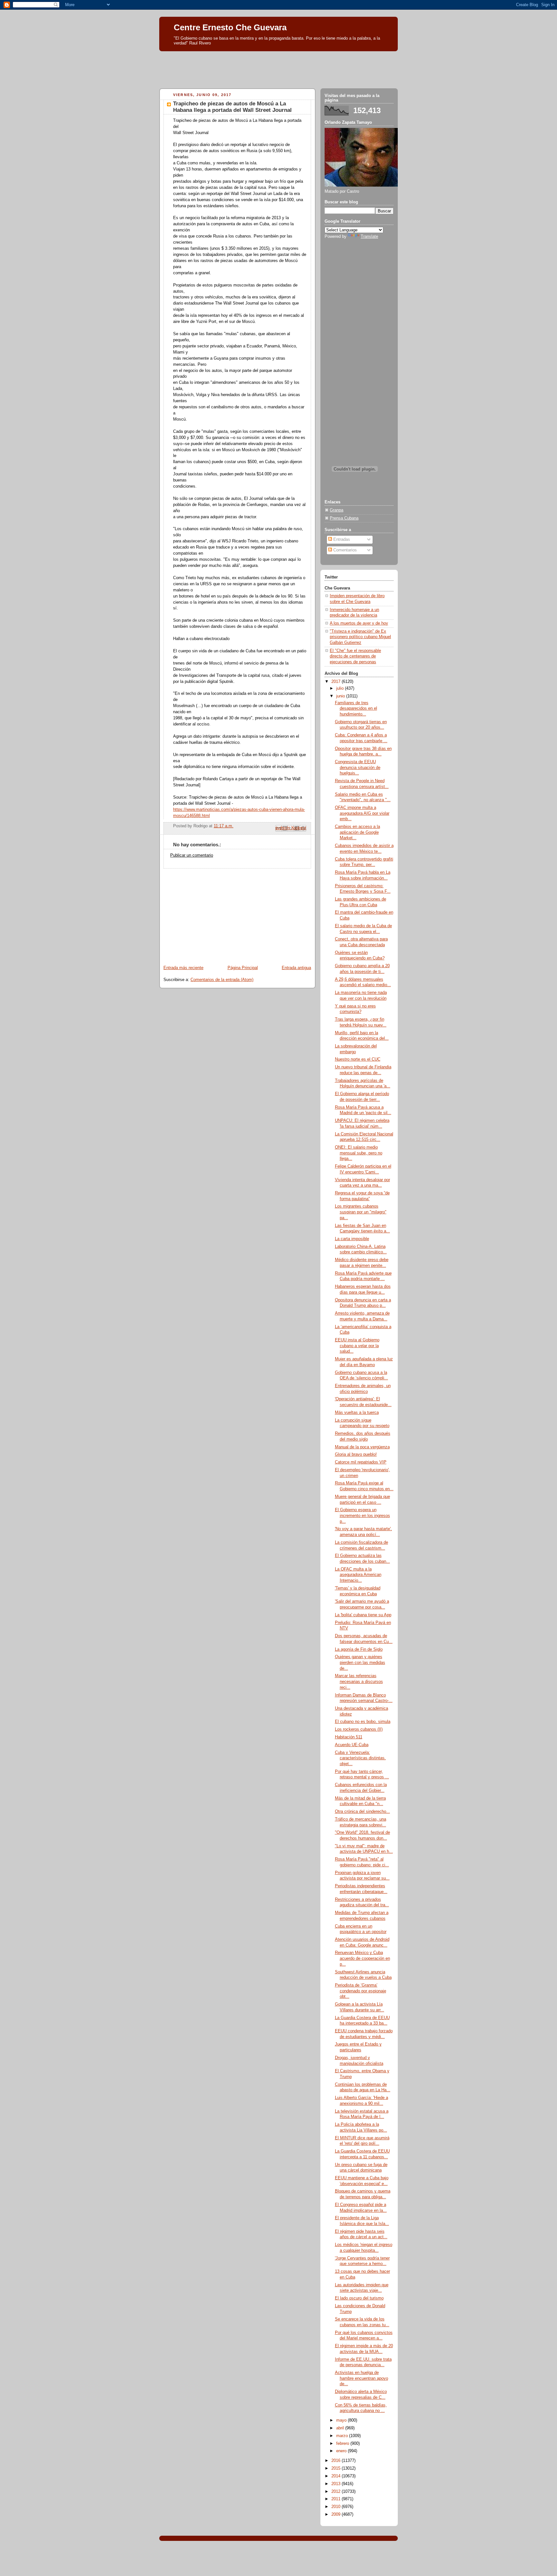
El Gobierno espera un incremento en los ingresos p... (362, 1516)
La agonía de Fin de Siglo (359, 1649)
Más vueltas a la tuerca (357, 1413)
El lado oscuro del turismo (359, 2298)
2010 (337, 2507)
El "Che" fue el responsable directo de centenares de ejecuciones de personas (355, 656)
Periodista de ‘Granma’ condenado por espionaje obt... (361, 1991)
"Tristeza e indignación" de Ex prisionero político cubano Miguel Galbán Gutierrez (360, 637)
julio (341, 688)
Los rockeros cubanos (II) (359, 1729)
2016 (337, 2461)
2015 (337, 2468)
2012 (337, 2492)
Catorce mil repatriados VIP (361, 1462)
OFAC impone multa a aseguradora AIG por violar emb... (362, 813)
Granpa (337, 510)
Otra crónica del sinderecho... (362, 1812)
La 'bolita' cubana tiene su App (363, 1615)
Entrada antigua (296, 968)
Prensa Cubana (344, 518)
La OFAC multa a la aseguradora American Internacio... (358, 1575)
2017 (337, 682)
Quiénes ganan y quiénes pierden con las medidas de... (360, 1662)
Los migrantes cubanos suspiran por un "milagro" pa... (361, 1212)
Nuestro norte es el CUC (358, 1059)
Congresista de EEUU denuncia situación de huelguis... (358, 768)
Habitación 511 (349, 1737)
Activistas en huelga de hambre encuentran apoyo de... (362, 2378)
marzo (343, 2436)
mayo (342, 2420)
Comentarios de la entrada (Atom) (222, 980)
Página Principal (243, 968)
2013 (337, 2484)
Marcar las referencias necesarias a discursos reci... (359, 1682)
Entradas (341, 540)
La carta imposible (352, 1239)
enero (342, 2451)
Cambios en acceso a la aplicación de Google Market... (357, 832)
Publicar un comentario (192, 855)
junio (341, 696)
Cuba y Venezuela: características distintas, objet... (360, 1758)
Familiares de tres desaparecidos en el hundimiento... (356, 709)
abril (341, 2428)
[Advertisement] (278, 68)
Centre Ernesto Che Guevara (230, 27)
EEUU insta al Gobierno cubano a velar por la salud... (357, 1346)
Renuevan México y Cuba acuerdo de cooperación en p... (362, 1958)
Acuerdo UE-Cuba (352, 1745)
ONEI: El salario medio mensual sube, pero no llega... (359, 1153)
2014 (337, 2476)
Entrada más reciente (183, 968)
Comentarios (344, 550)
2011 (337, 2499)
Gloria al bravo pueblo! (356, 1454)
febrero (343, 2444)
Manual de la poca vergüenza (362, 1447)
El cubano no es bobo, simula (363, 1722)
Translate (369, 237)
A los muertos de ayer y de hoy (359, 623)
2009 (337, 2514)
